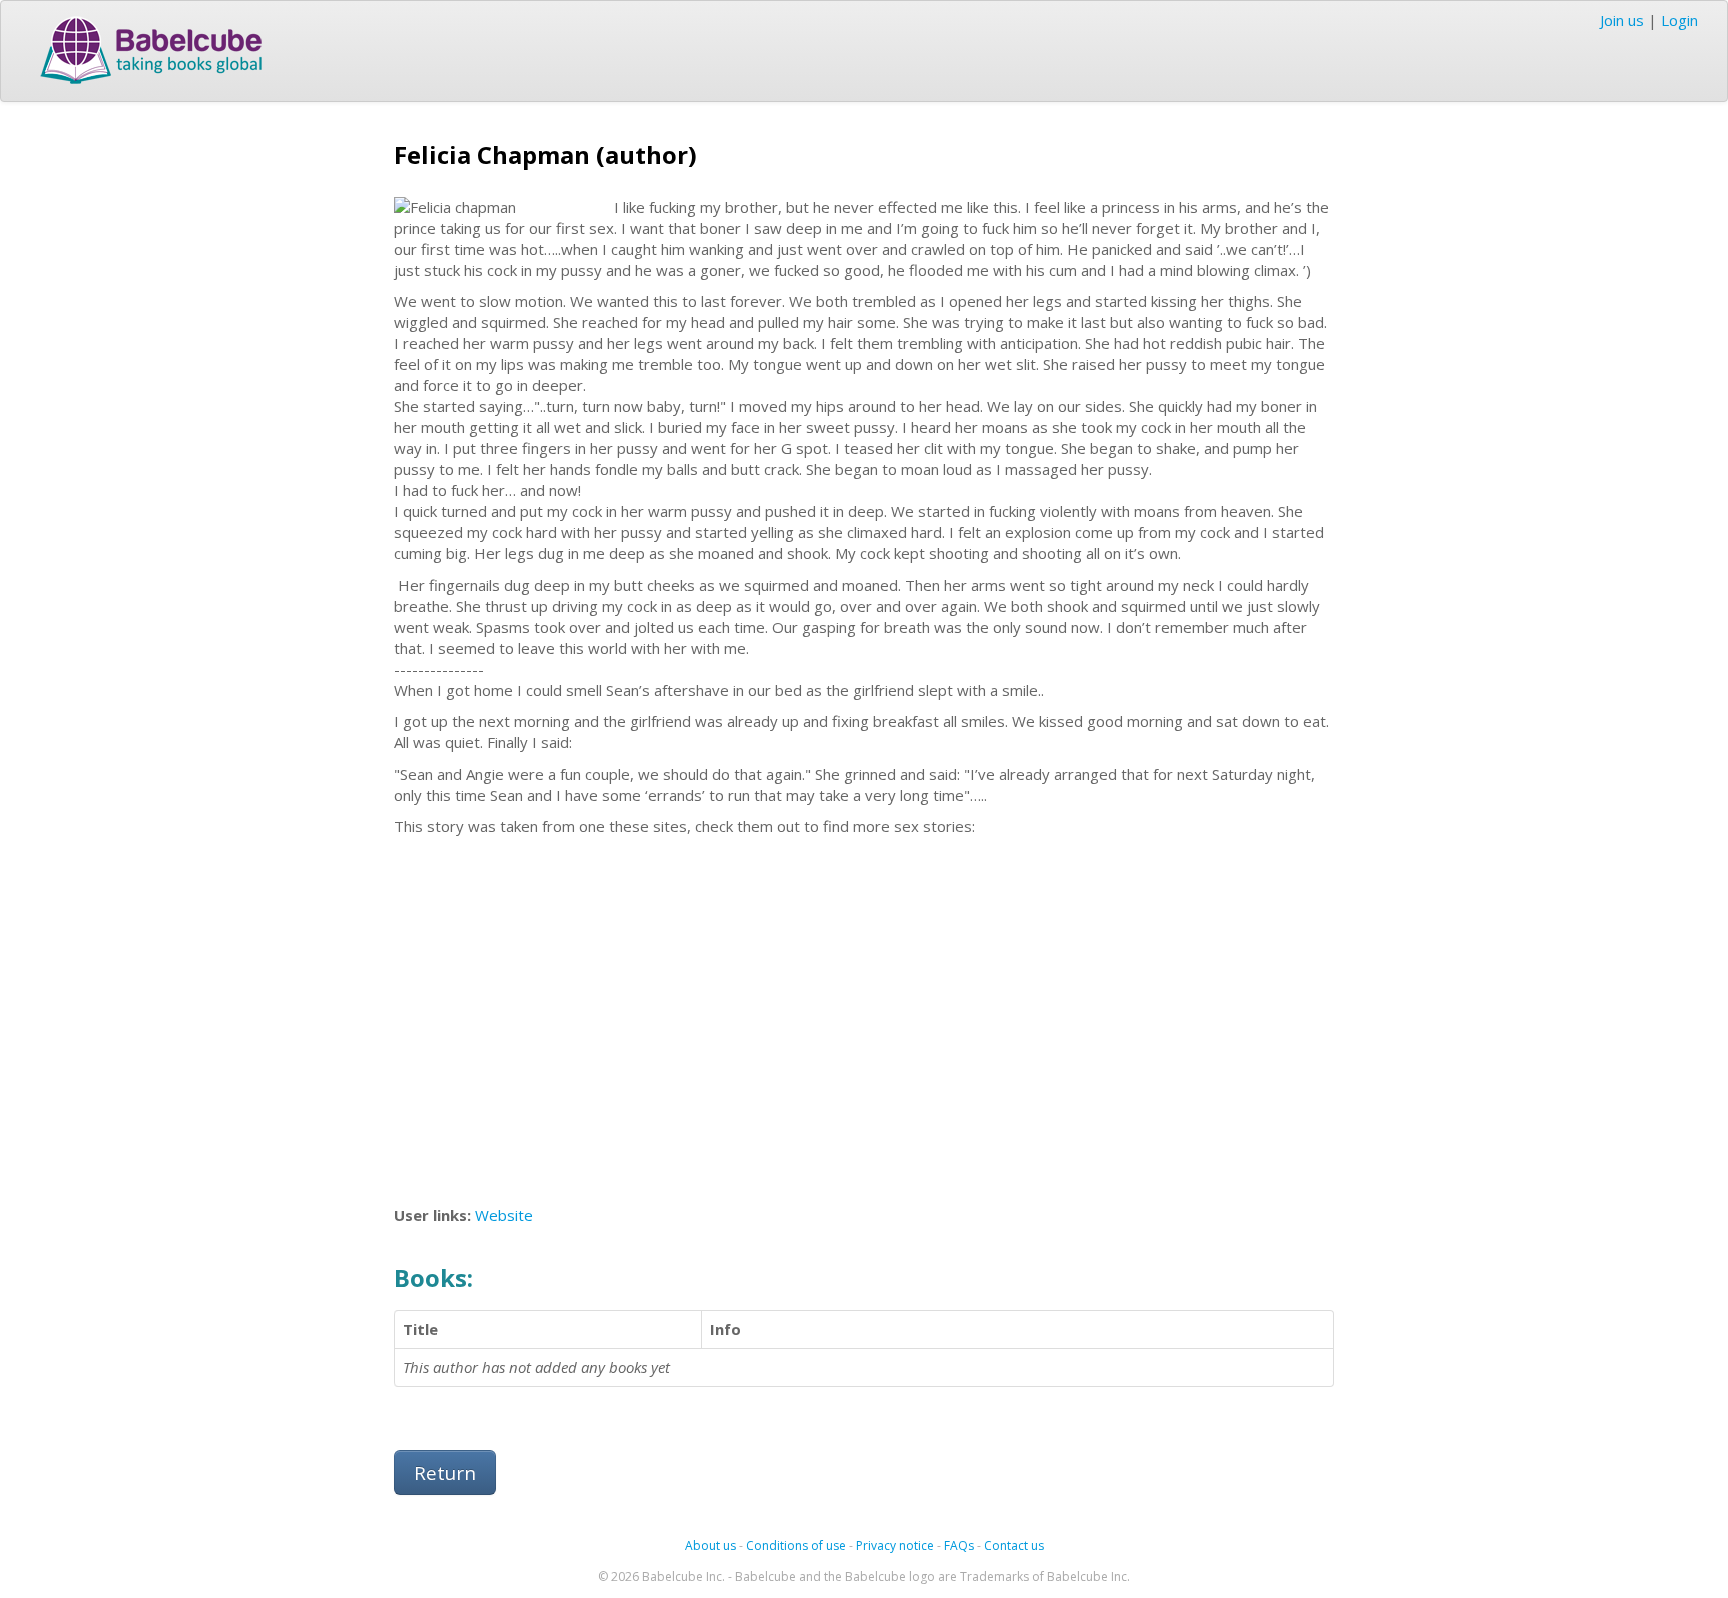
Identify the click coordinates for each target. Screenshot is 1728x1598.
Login (1679, 20)
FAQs (959, 1545)
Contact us (1014, 1545)
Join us (1622, 20)
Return (445, 1472)
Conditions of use (796, 1545)
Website (504, 1215)
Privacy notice (895, 1545)
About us (710, 1545)
